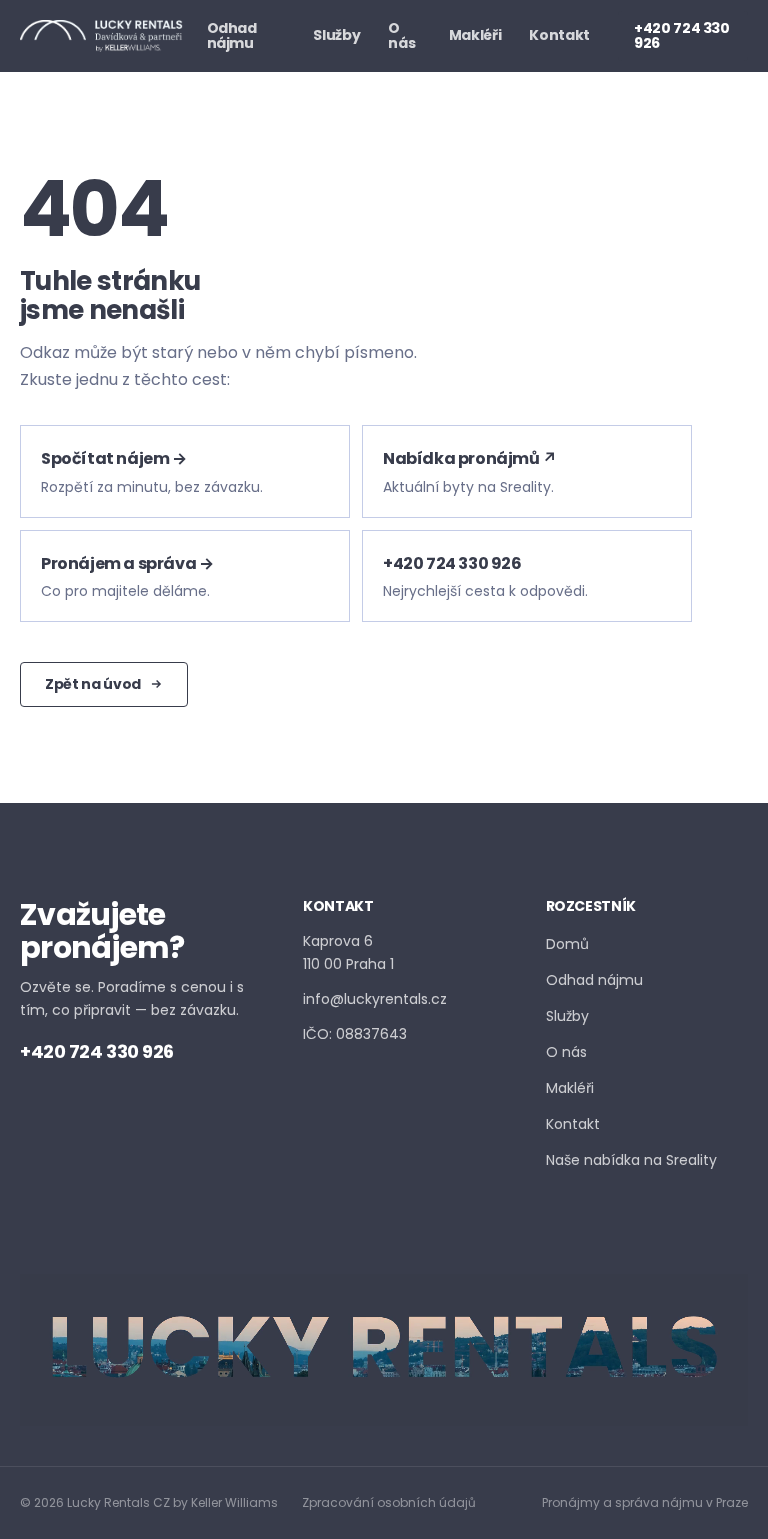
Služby (336, 35)
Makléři (475, 35)
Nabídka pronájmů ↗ (470, 458)
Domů (567, 944)
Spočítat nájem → (114, 458)
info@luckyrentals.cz (375, 999)
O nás (401, 36)
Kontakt (559, 35)
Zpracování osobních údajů (389, 1502)
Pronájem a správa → (127, 563)
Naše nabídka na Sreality (631, 1159)
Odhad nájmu (232, 36)
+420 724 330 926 (682, 35)
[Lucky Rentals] (101, 36)
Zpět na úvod (93, 684)
